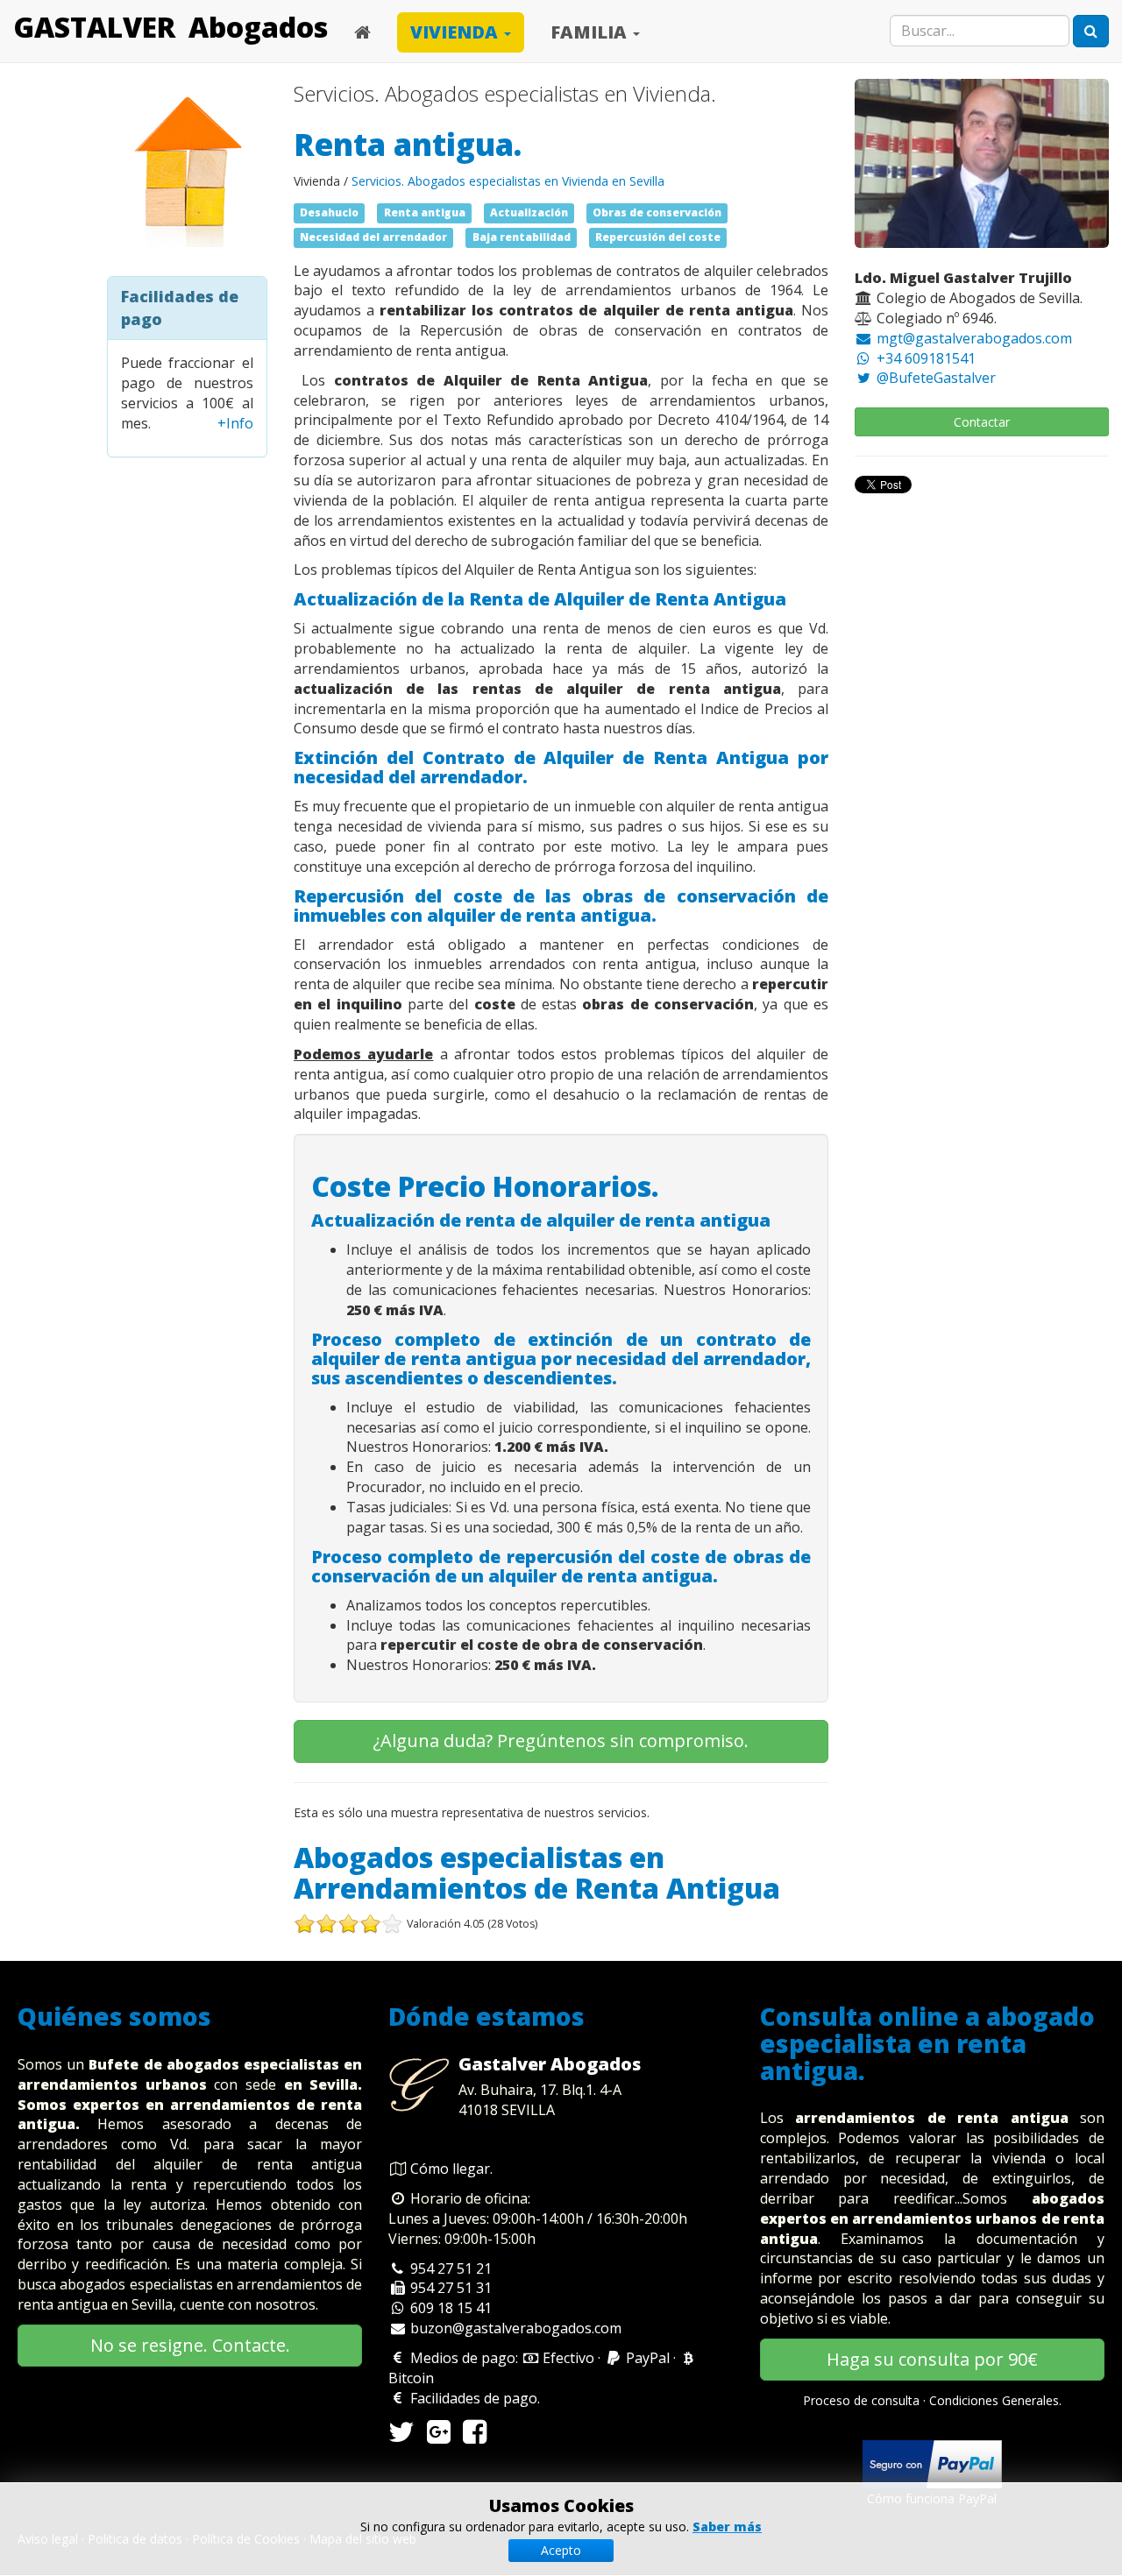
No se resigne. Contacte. (190, 2345)
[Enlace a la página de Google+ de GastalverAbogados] (439, 2437)
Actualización (529, 212)
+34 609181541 (924, 358)
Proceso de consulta (861, 2400)
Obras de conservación (657, 212)
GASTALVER (94, 27)
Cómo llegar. (451, 2169)
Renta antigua (425, 212)
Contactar (982, 422)
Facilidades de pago (472, 2398)
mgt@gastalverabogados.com (973, 338)
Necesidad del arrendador (373, 238)
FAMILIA (591, 32)
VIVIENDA (456, 32)
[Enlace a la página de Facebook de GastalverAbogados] (475, 2437)
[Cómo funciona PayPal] (932, 2463)
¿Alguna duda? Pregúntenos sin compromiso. (561, 1741)
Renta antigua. (408, 144)
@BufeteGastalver (934, 378)
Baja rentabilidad (522, 238)
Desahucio (329, 212)
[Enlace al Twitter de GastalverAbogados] (401, 2437)
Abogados (258, 27)
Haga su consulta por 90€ (932, 2359)
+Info (235, 423)
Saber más (727, 2526)
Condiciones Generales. (995, 2400)
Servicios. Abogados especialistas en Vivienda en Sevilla (508, 181)
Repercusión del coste (658, 238)
